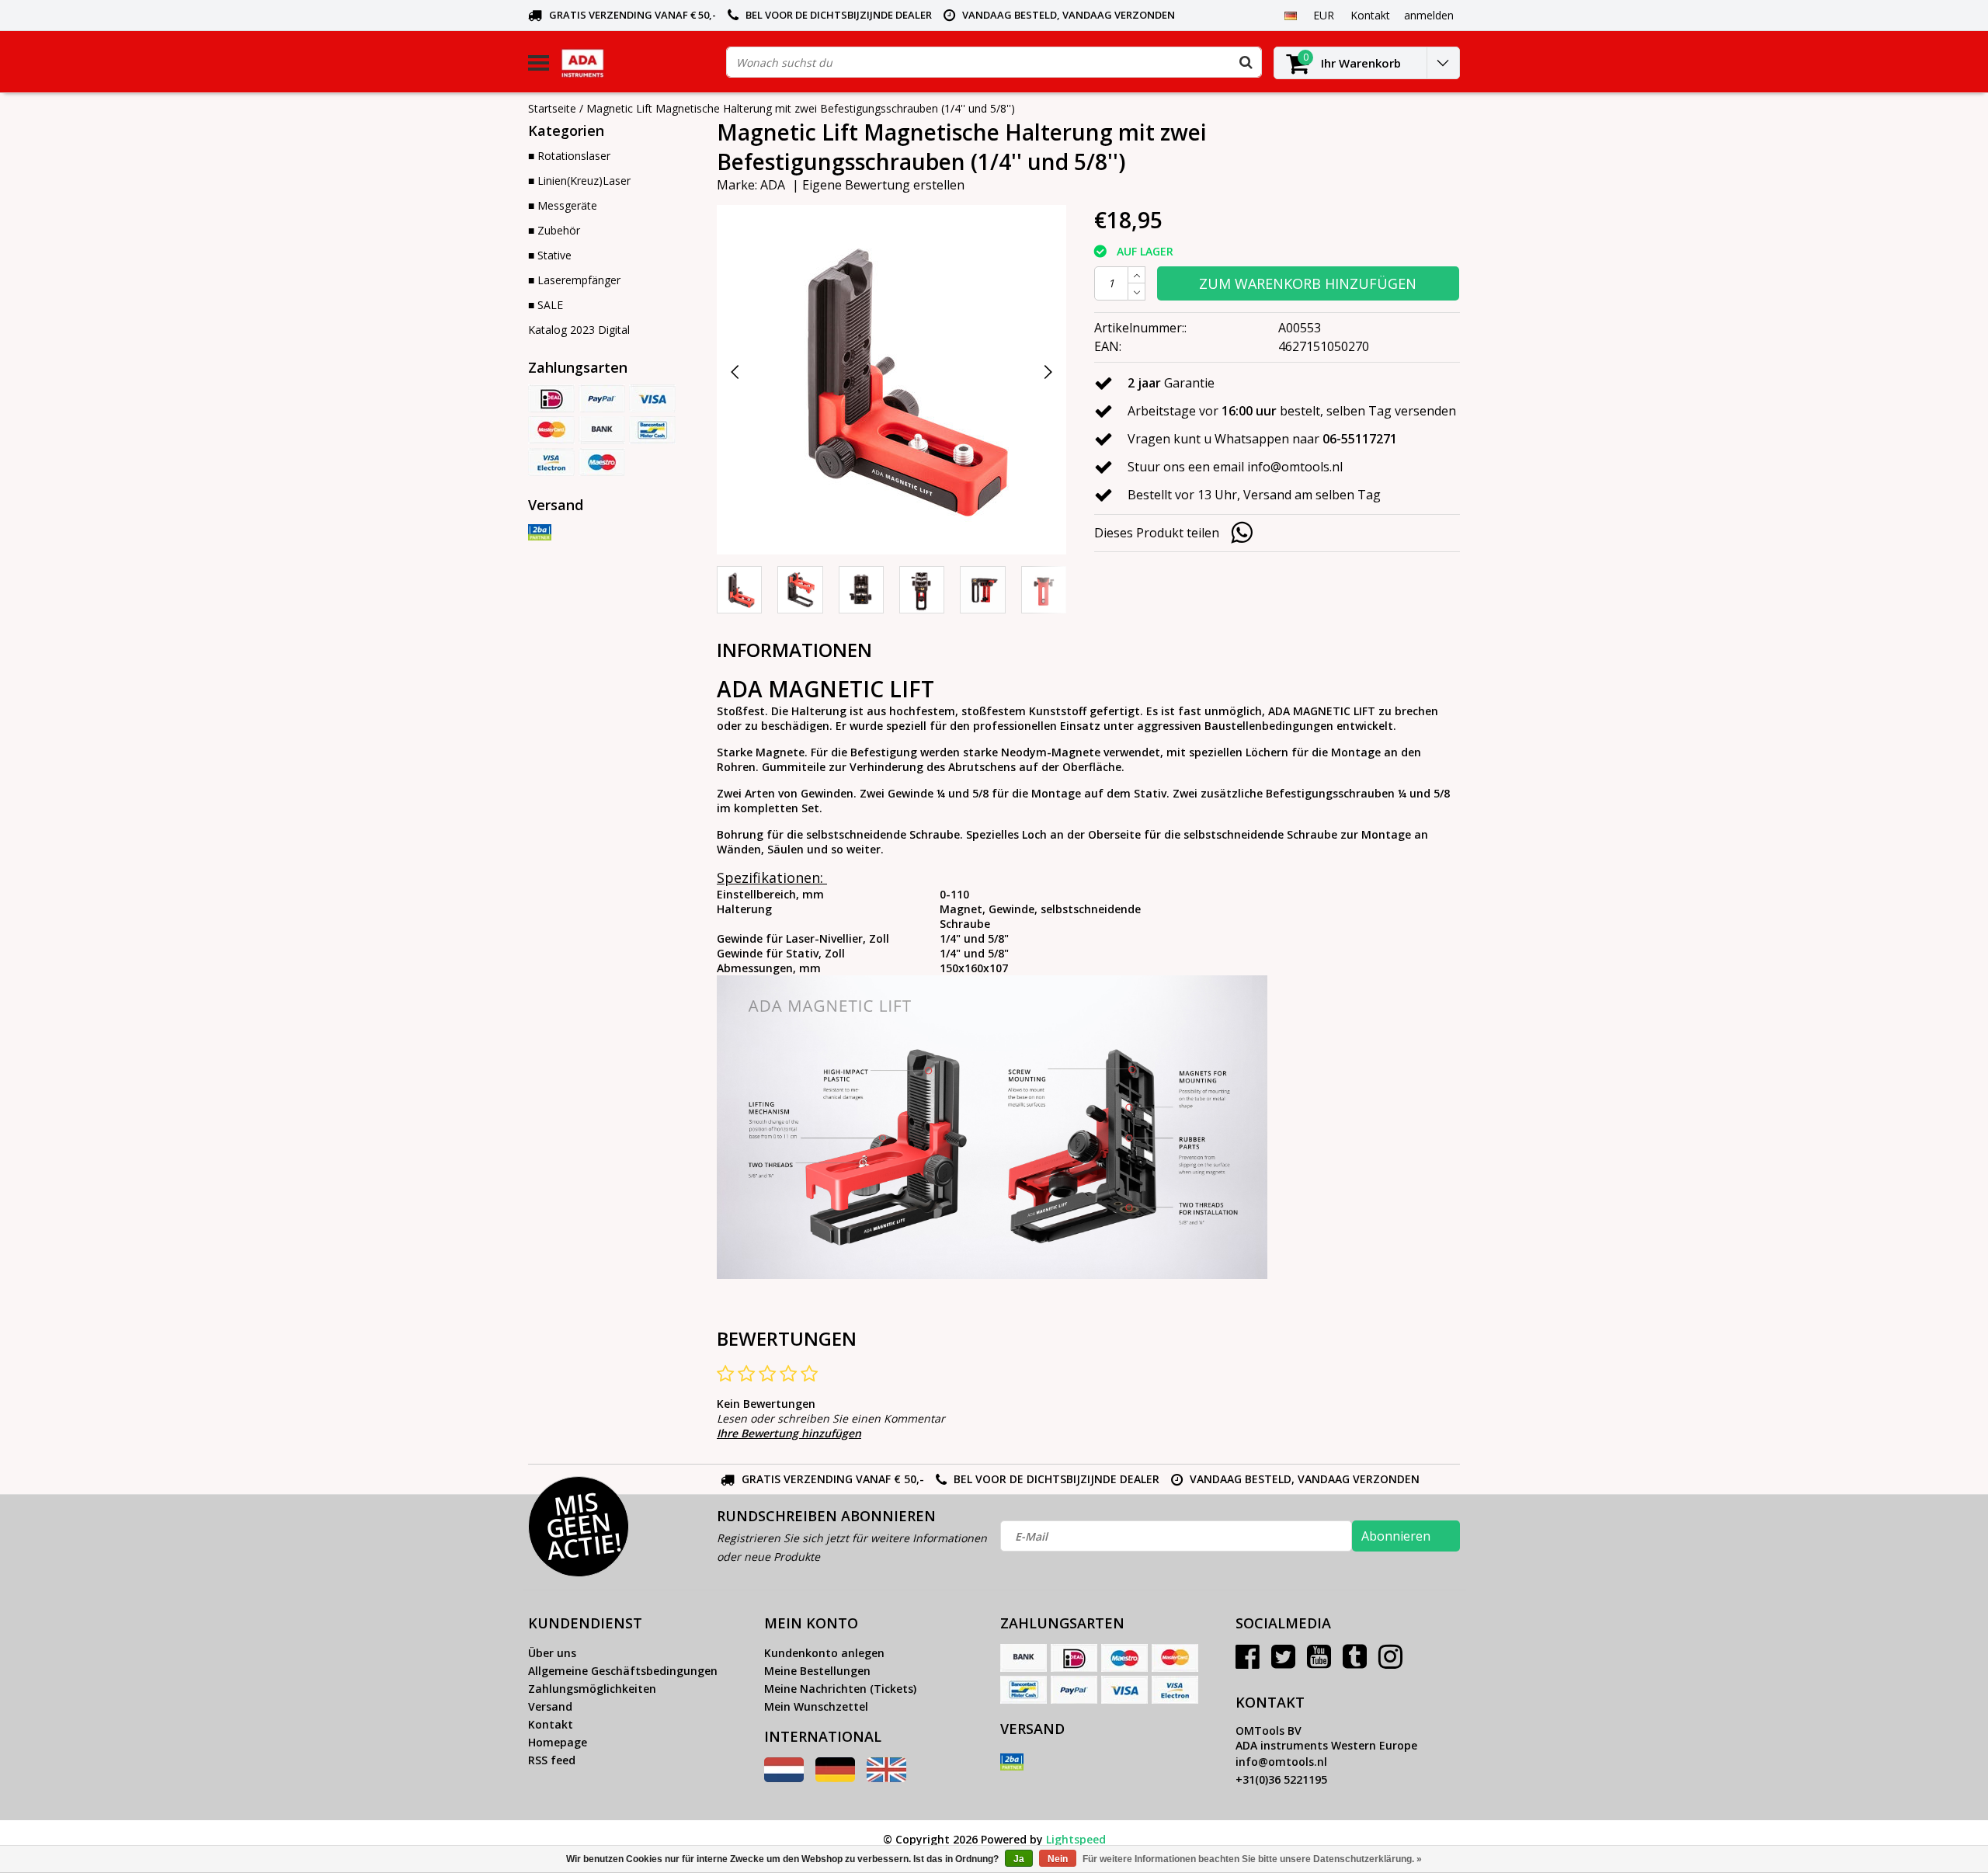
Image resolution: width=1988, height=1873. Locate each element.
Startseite (552, 108)
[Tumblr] (1355, 1662)
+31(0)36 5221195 (1281, 1779)
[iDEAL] (551, 398)
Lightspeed (1076, 1839)
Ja (1019, 1859)
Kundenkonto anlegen (824, 1653)
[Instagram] (1390, 1662)
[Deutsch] (1290, 15)
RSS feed (552, 1760)
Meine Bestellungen (817, 1671)
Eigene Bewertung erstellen (883, 185)
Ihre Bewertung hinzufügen (789, 1433)
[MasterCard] (551, 430)
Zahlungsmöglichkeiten (592, 1689)
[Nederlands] (784, 1778)
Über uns (552, 1653)
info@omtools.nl (1281, 1762)
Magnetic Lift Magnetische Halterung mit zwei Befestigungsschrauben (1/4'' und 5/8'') (801, 108)
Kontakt (551, 1724)
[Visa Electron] (551, 462)
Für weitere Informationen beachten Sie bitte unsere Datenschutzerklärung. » (1252, 1859)
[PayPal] (602, 398)
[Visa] (652, 398)
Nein (1058, 1859)
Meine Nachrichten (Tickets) (840, 1689)
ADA (773, 185)
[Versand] (540, 533)
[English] (886, 1778)
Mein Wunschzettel (816, 1706)
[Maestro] (602, 462)
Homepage (558, 1742)
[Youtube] (1319, 1662)
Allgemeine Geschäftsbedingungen (623, 1671)
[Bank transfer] (602, 430)
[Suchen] (1246, 62)
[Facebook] (1248, 1662)
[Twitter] (1283, 1662)
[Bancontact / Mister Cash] (652, 430)
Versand (550, 1706)
